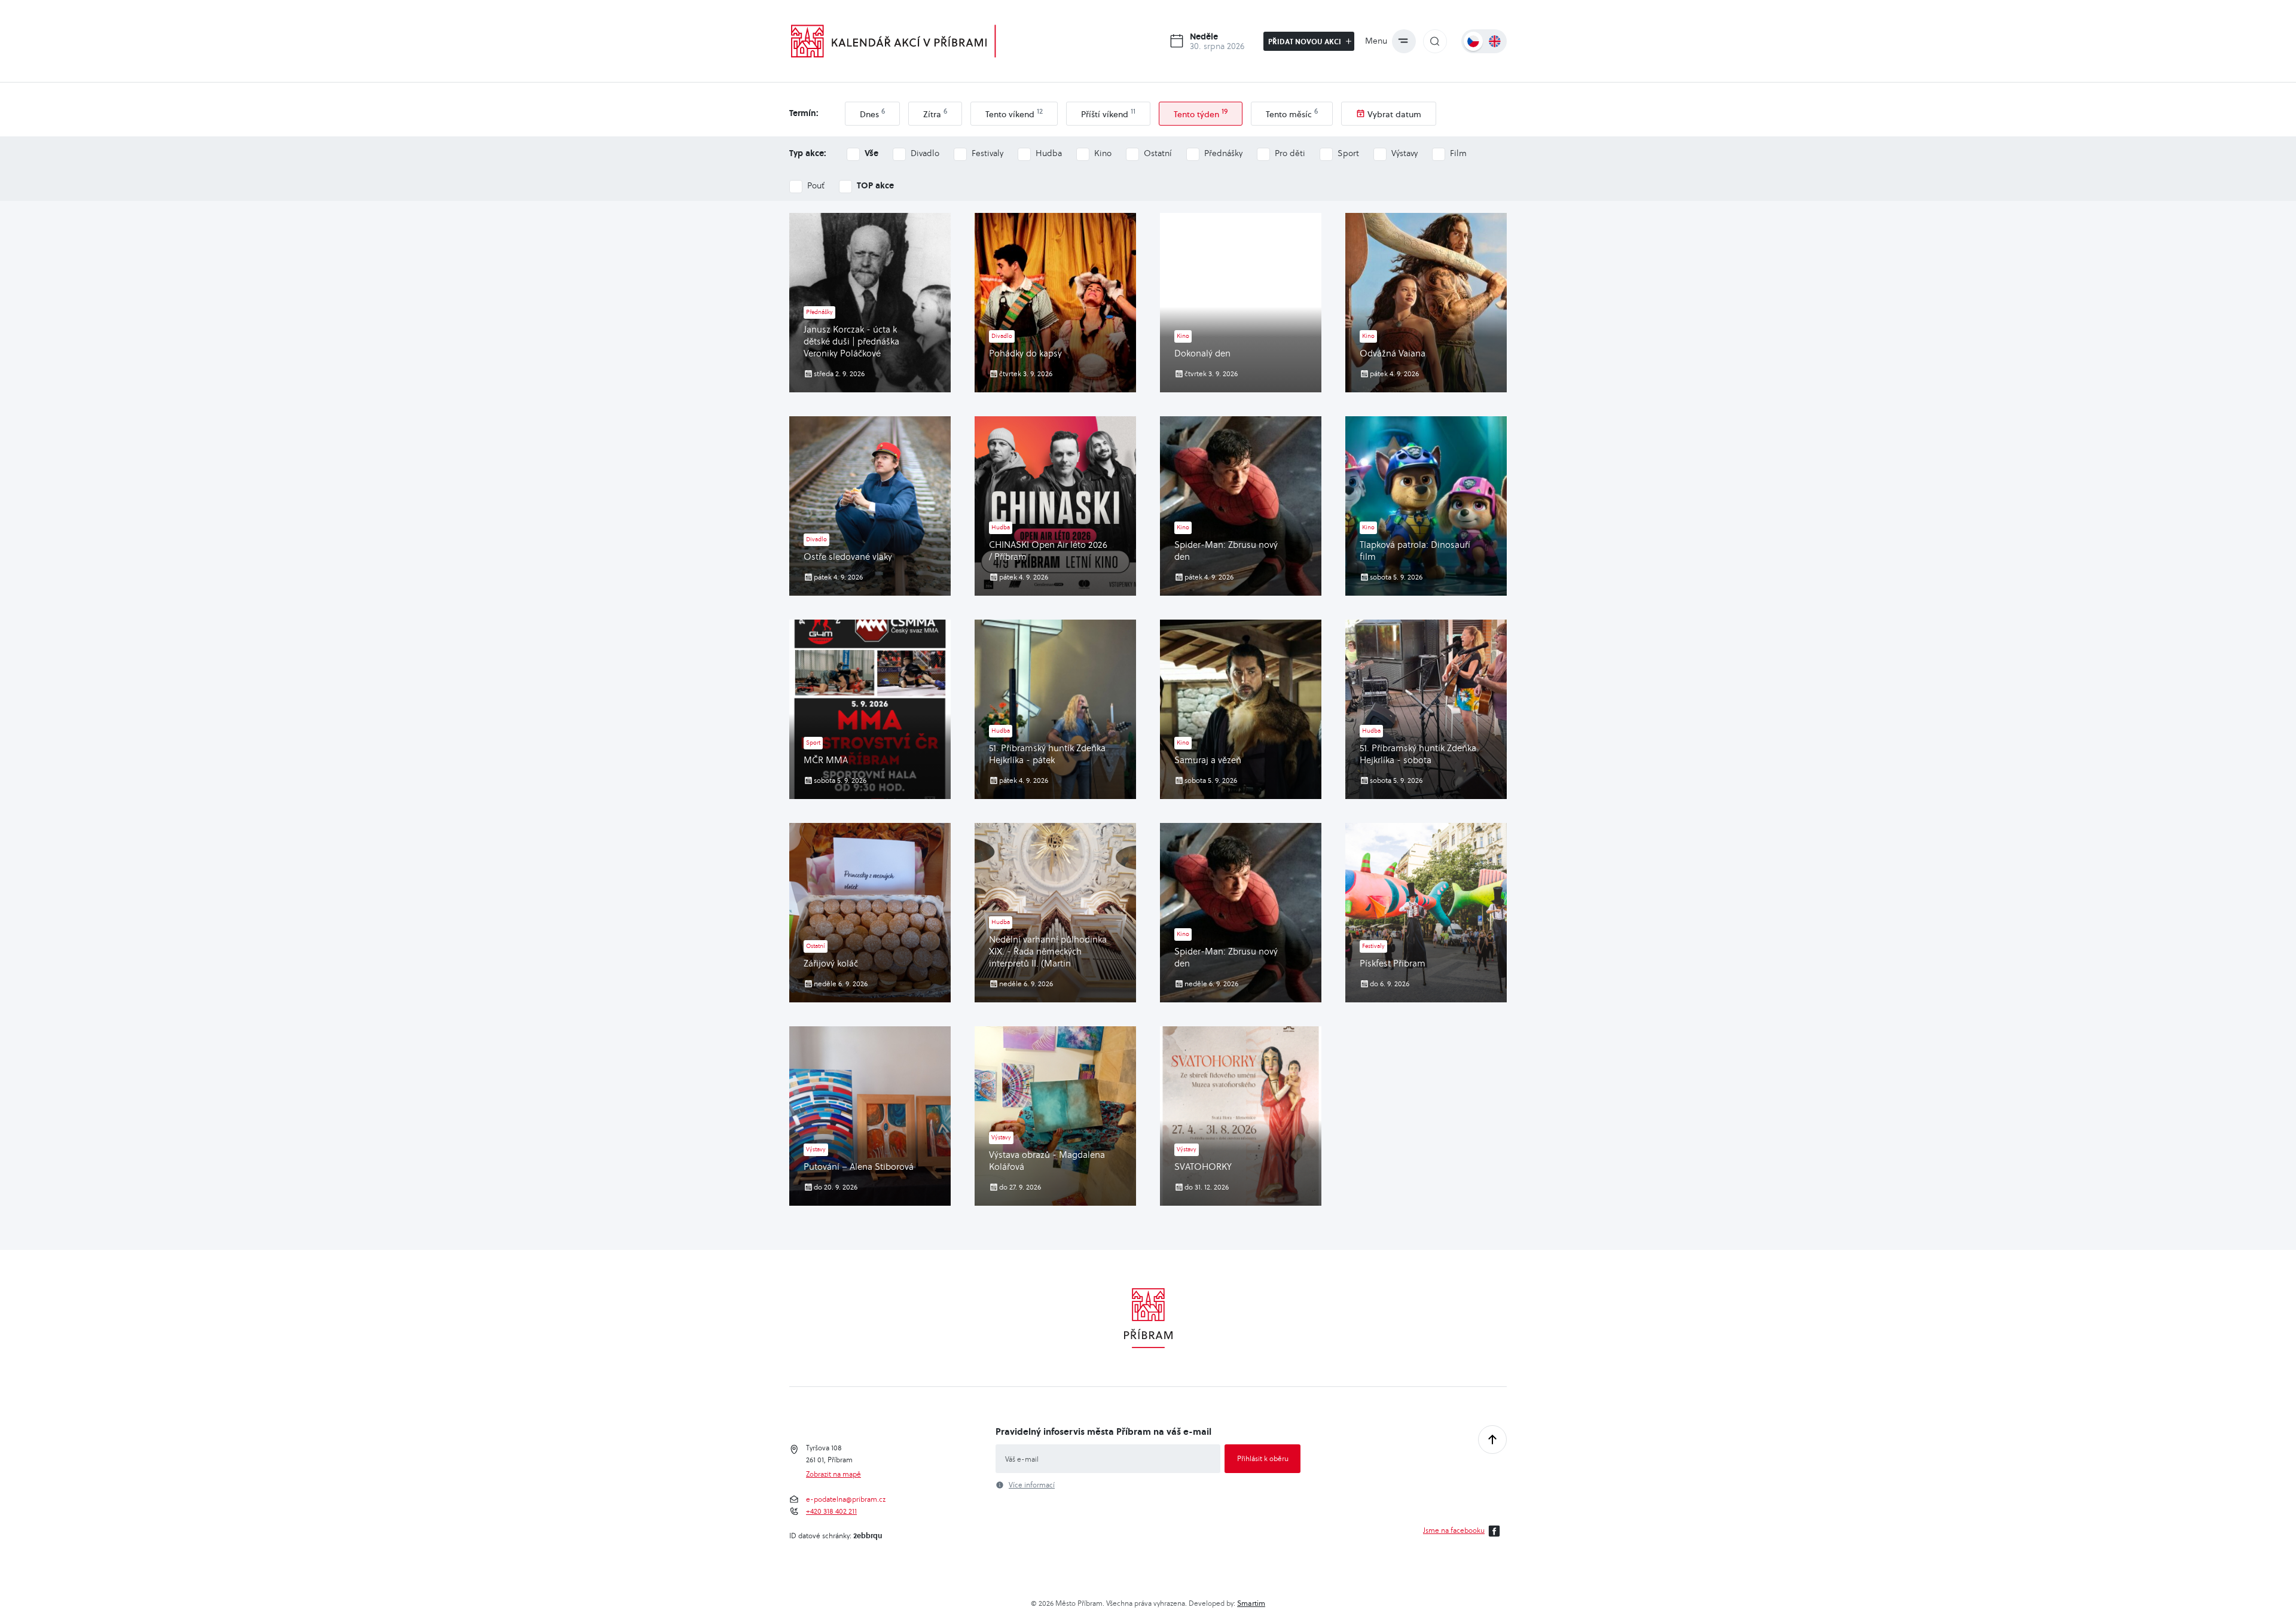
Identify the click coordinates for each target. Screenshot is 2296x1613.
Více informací (1032, 1485)
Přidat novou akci (1306, 41)
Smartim (1251, 1603)
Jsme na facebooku (1454, 1530)
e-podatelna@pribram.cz (846, 1499)
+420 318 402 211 (831, 1511)
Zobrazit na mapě (833, 1474)
